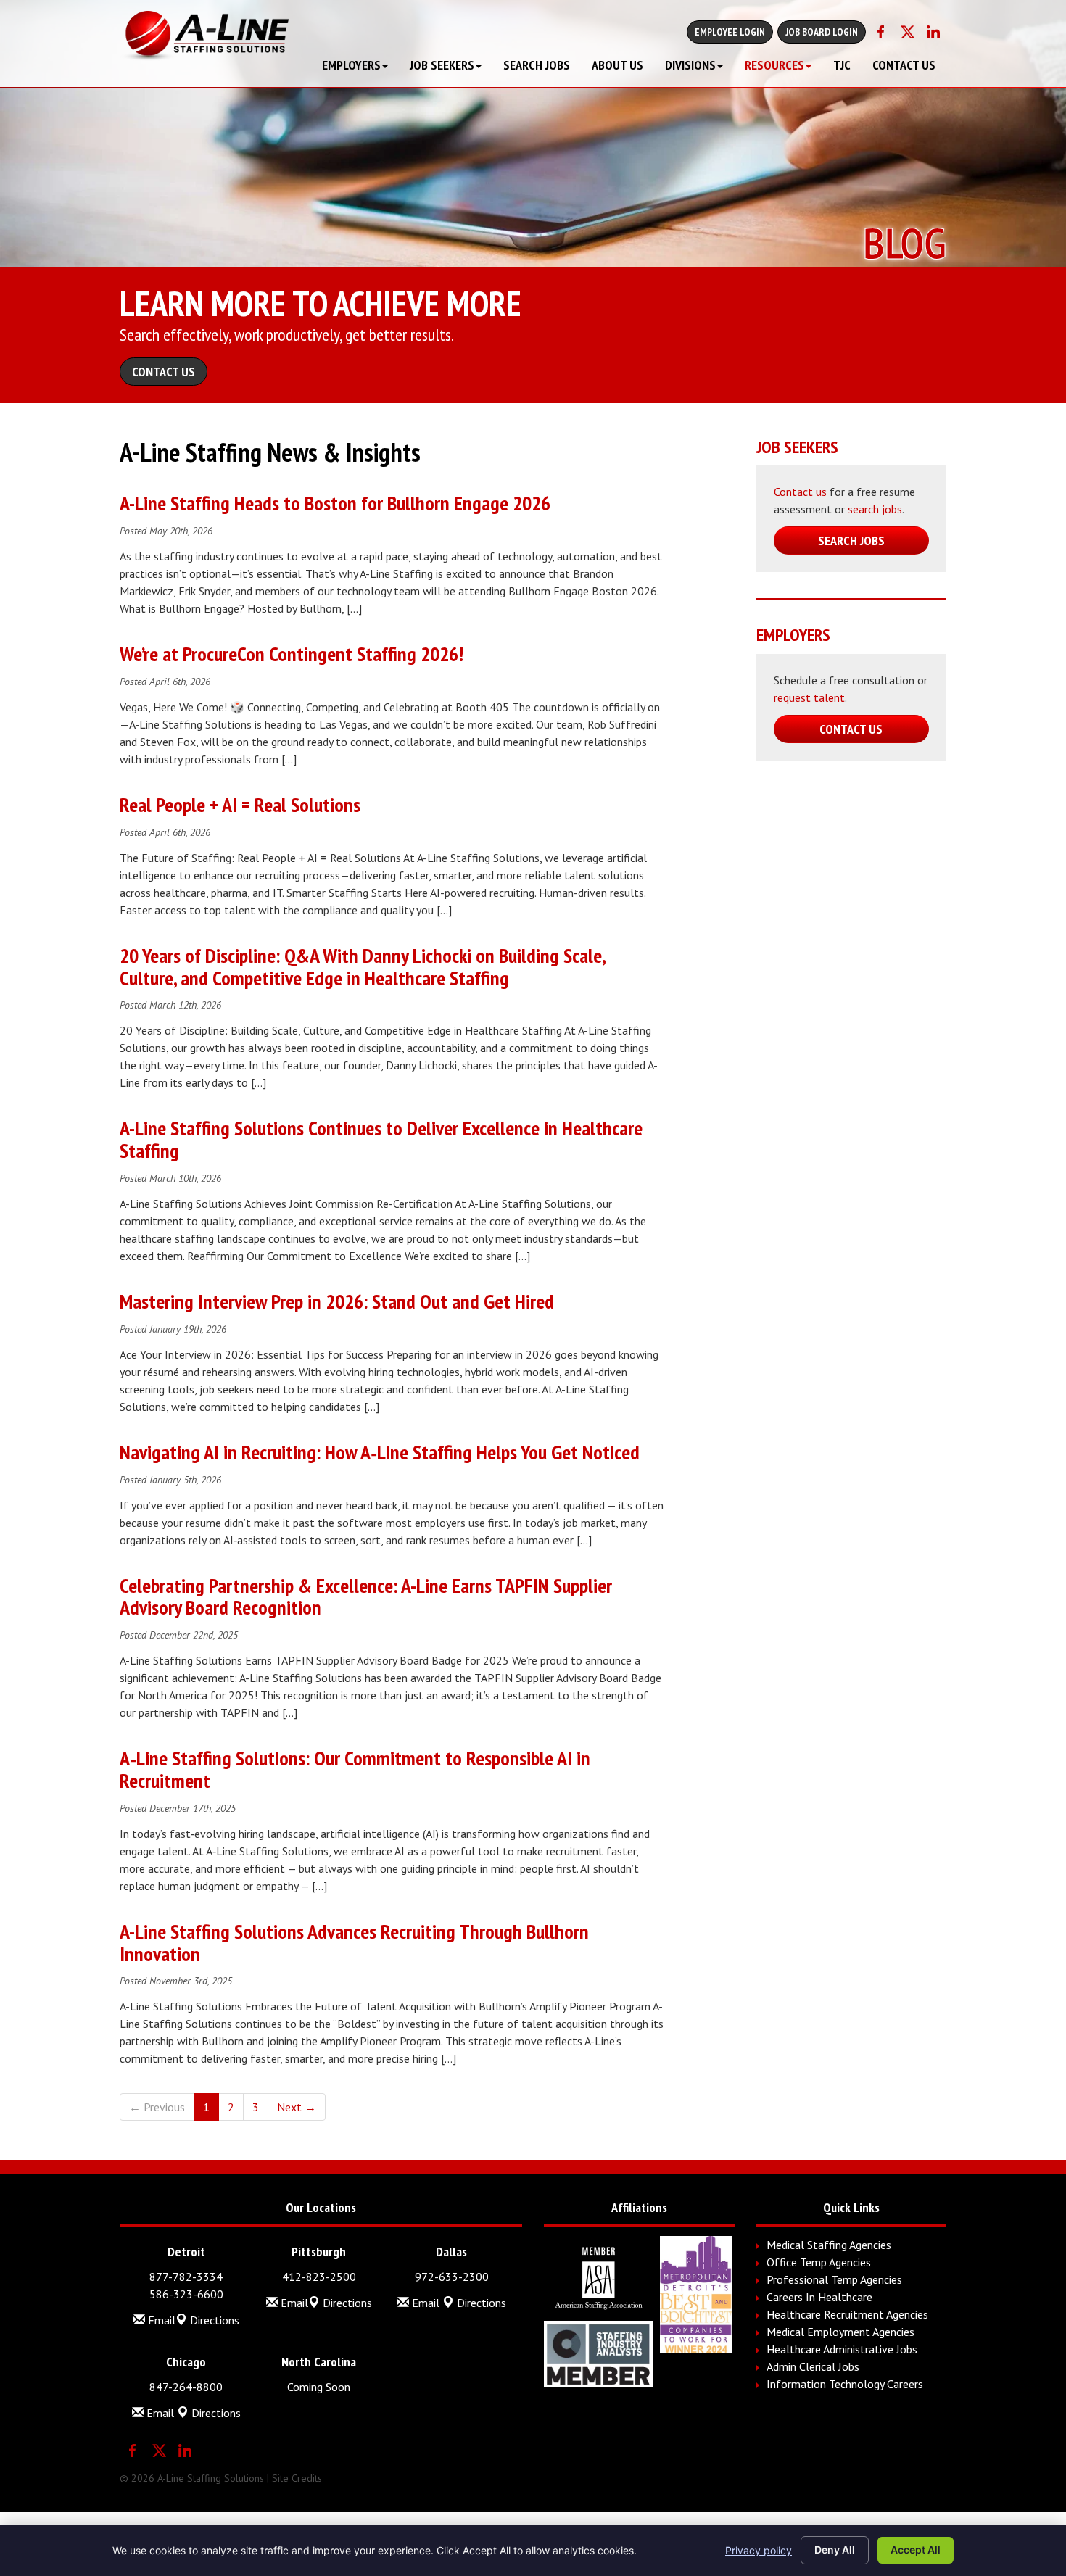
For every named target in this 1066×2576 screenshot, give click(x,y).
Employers (351, 65)
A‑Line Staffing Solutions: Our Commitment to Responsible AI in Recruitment (355, 1769)
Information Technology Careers (845, 2384)
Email (160, 2320)
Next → (297, 2107)
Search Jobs (537, 65)
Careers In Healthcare (819, 2297)
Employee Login (730, 32)
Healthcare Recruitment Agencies (847, 2314)
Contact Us (904, 65)
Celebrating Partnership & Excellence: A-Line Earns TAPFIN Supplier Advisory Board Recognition (366, 1596)
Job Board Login (822, 32)
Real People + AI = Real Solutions (240, 804)
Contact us (800, 492)
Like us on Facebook (881, 32)
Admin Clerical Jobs (813, 2366)
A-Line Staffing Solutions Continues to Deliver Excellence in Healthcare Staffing (381, 1139)
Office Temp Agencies (819, 2262)
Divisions (690, 65)
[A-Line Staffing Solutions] (204, 36)
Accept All (916, 2550)
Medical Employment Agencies (840, 2332)
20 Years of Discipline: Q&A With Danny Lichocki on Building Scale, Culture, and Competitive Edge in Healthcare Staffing (362, 966)
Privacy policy (759, 2550)
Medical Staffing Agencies (829, 2245)
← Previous (157, 2107)
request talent (809, 697)
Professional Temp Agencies (834, 2279)
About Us (617, 65)
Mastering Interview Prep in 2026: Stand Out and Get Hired (337, 1301)
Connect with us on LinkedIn (933, 32)
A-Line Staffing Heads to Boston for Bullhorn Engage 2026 (335, 503)
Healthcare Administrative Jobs (842, 2349)
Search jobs (851, 541)
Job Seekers (442, 65)
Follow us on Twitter (907, 32)
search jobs (875, 509)
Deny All (835, 2550)
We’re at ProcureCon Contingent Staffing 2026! (292, 654)
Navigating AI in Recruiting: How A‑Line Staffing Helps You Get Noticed (380, 1452)
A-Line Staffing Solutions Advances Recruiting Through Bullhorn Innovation (354, 1942)
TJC (842, 65)
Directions (213, 2320)
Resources (774, 65)
